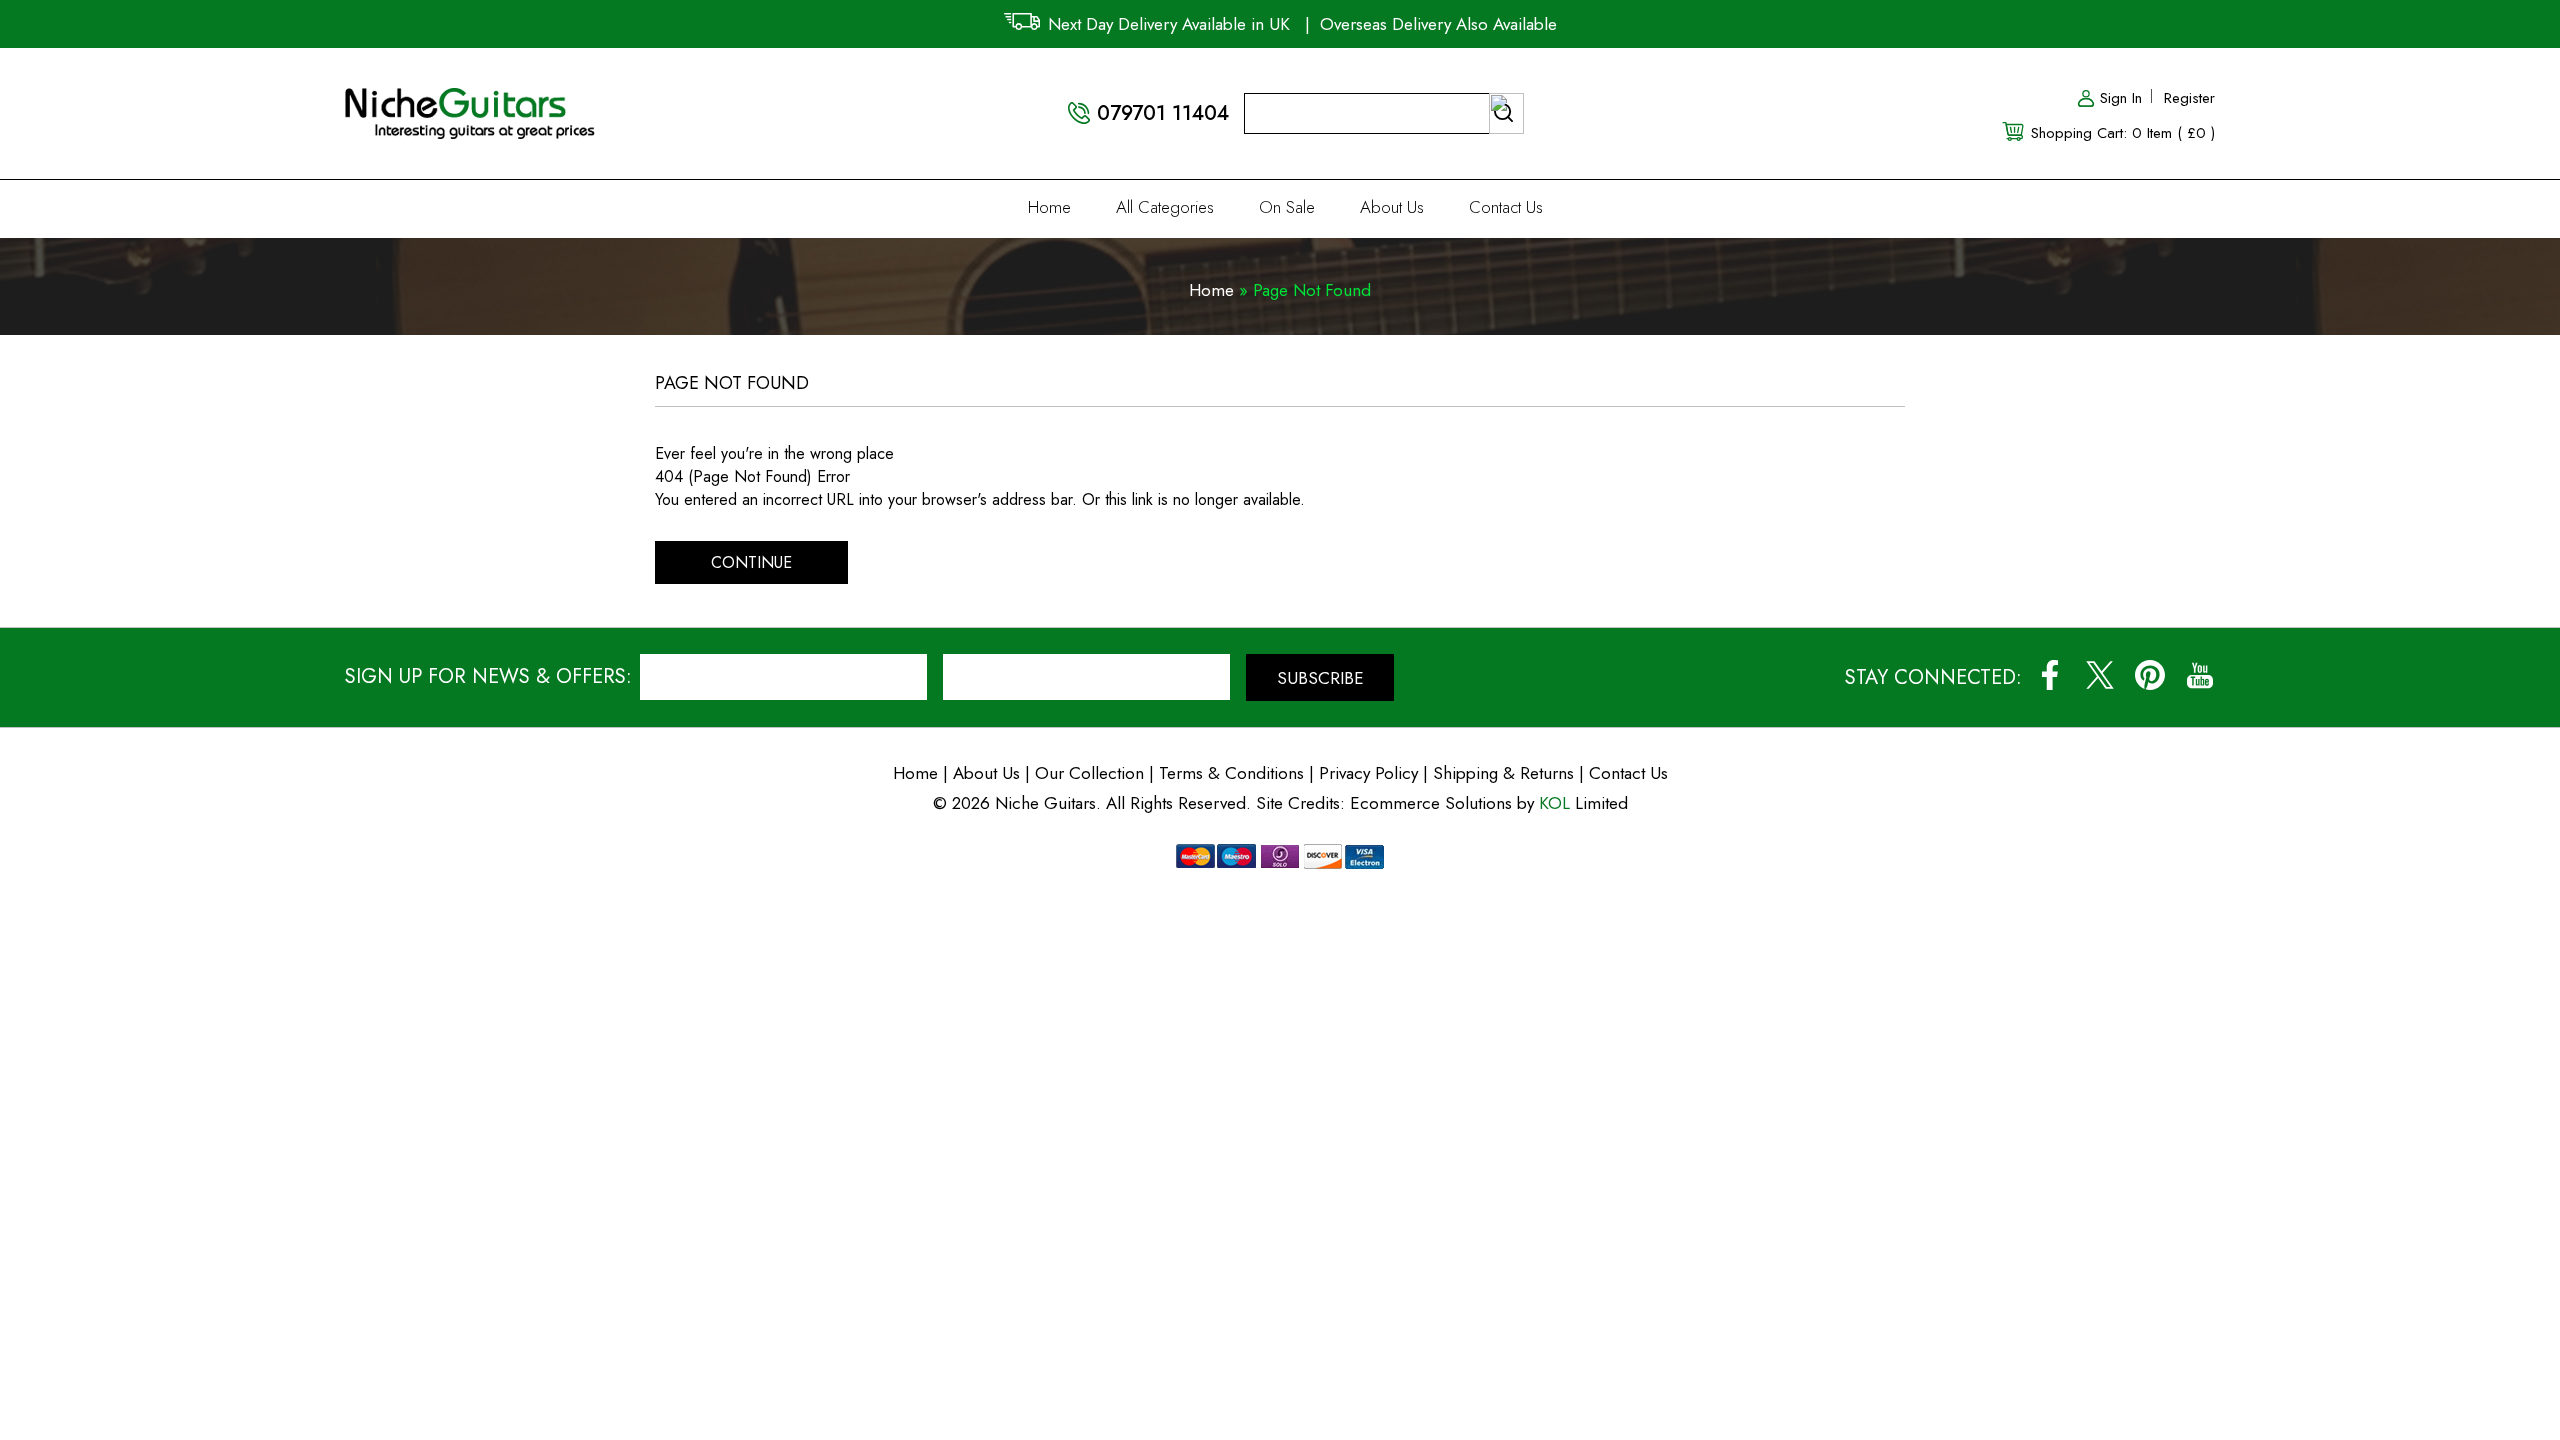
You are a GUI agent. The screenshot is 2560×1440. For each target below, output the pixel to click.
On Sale (1287, 207)
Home (1049, 207)
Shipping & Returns (1503, 773)
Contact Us (1506, 207)
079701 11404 (1163, 113)
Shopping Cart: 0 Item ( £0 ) (2123, 133)
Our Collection (1089, 773)
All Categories (1165, 207)
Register (2189, 98)
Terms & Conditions (1234, 773)
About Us (1392, 207)
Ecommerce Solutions (1431, 803)
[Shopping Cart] (2014, 130)
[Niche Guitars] (470, 99)
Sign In (2121, 98)
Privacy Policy (1368, 773)
